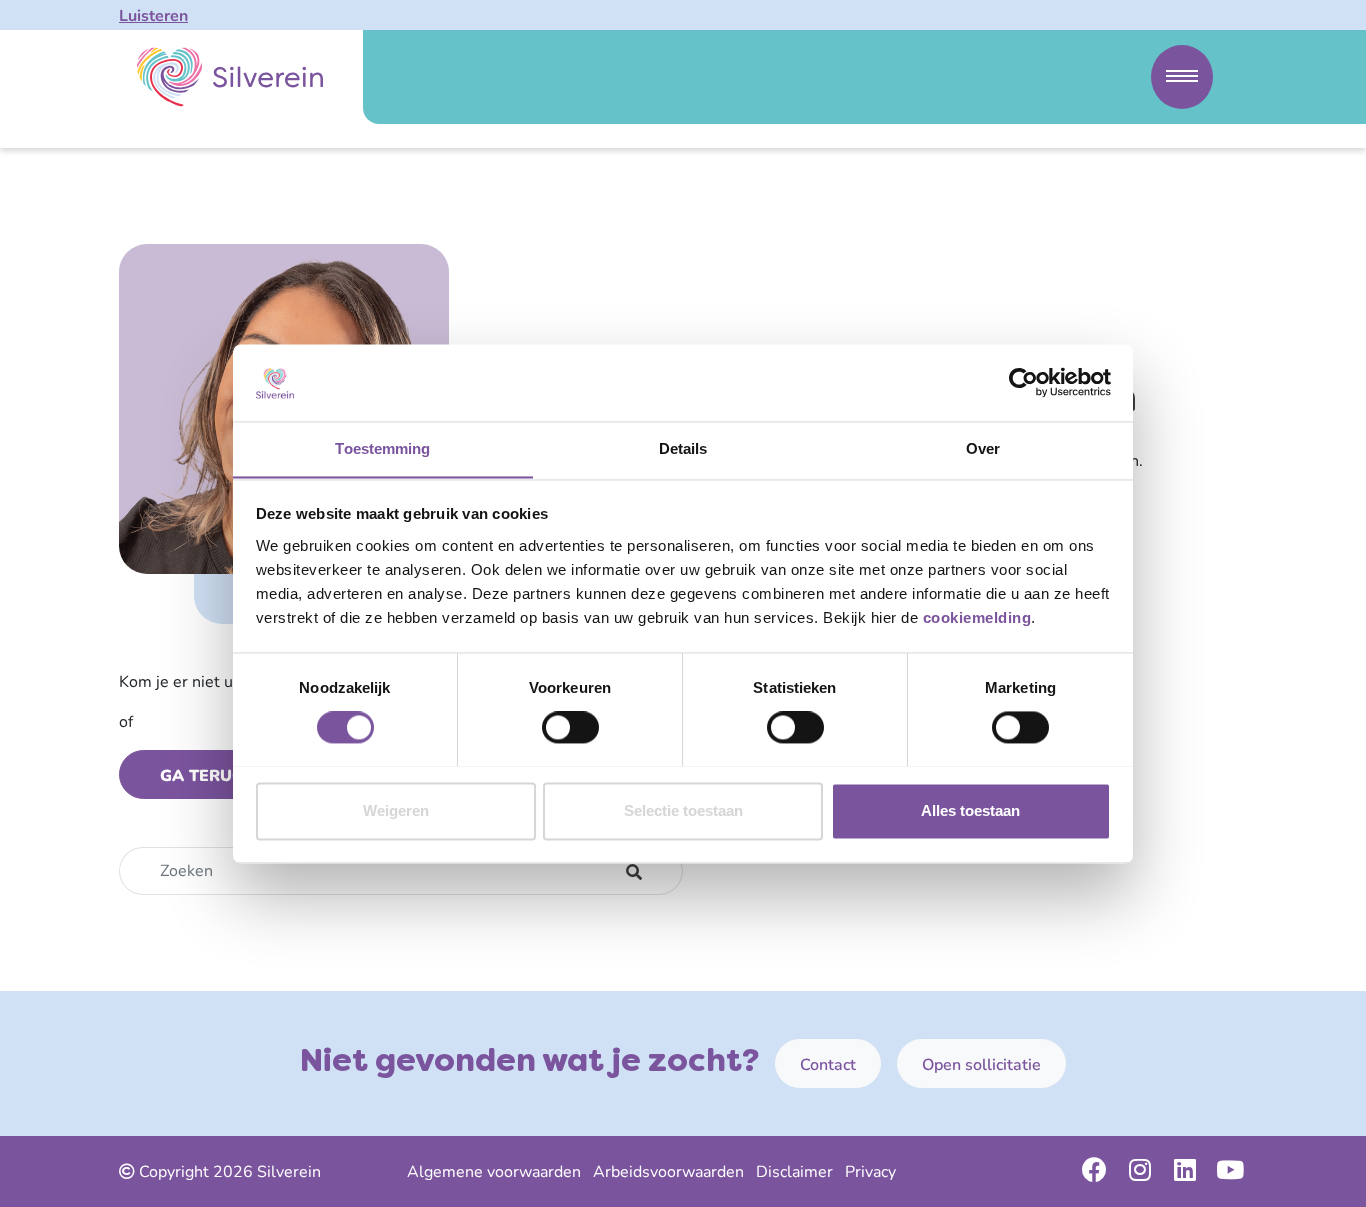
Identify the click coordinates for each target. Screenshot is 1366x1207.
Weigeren (396, 810)
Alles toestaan (970, 810)
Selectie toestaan (683, 810)
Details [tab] (683, 448)
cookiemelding (977, 617)
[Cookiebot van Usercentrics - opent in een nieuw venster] (1023, 382)
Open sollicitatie (981, 1065)
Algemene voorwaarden (494, 1172)
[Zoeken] (634, 871)
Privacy (870, 1172)
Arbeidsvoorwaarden (668, 1172)
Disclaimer (794, 1172)
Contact (828, 1065)
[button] (1182, 77)
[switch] (570, 727)
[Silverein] (230, 77)
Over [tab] (983, 448)
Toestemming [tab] (382, 448)
